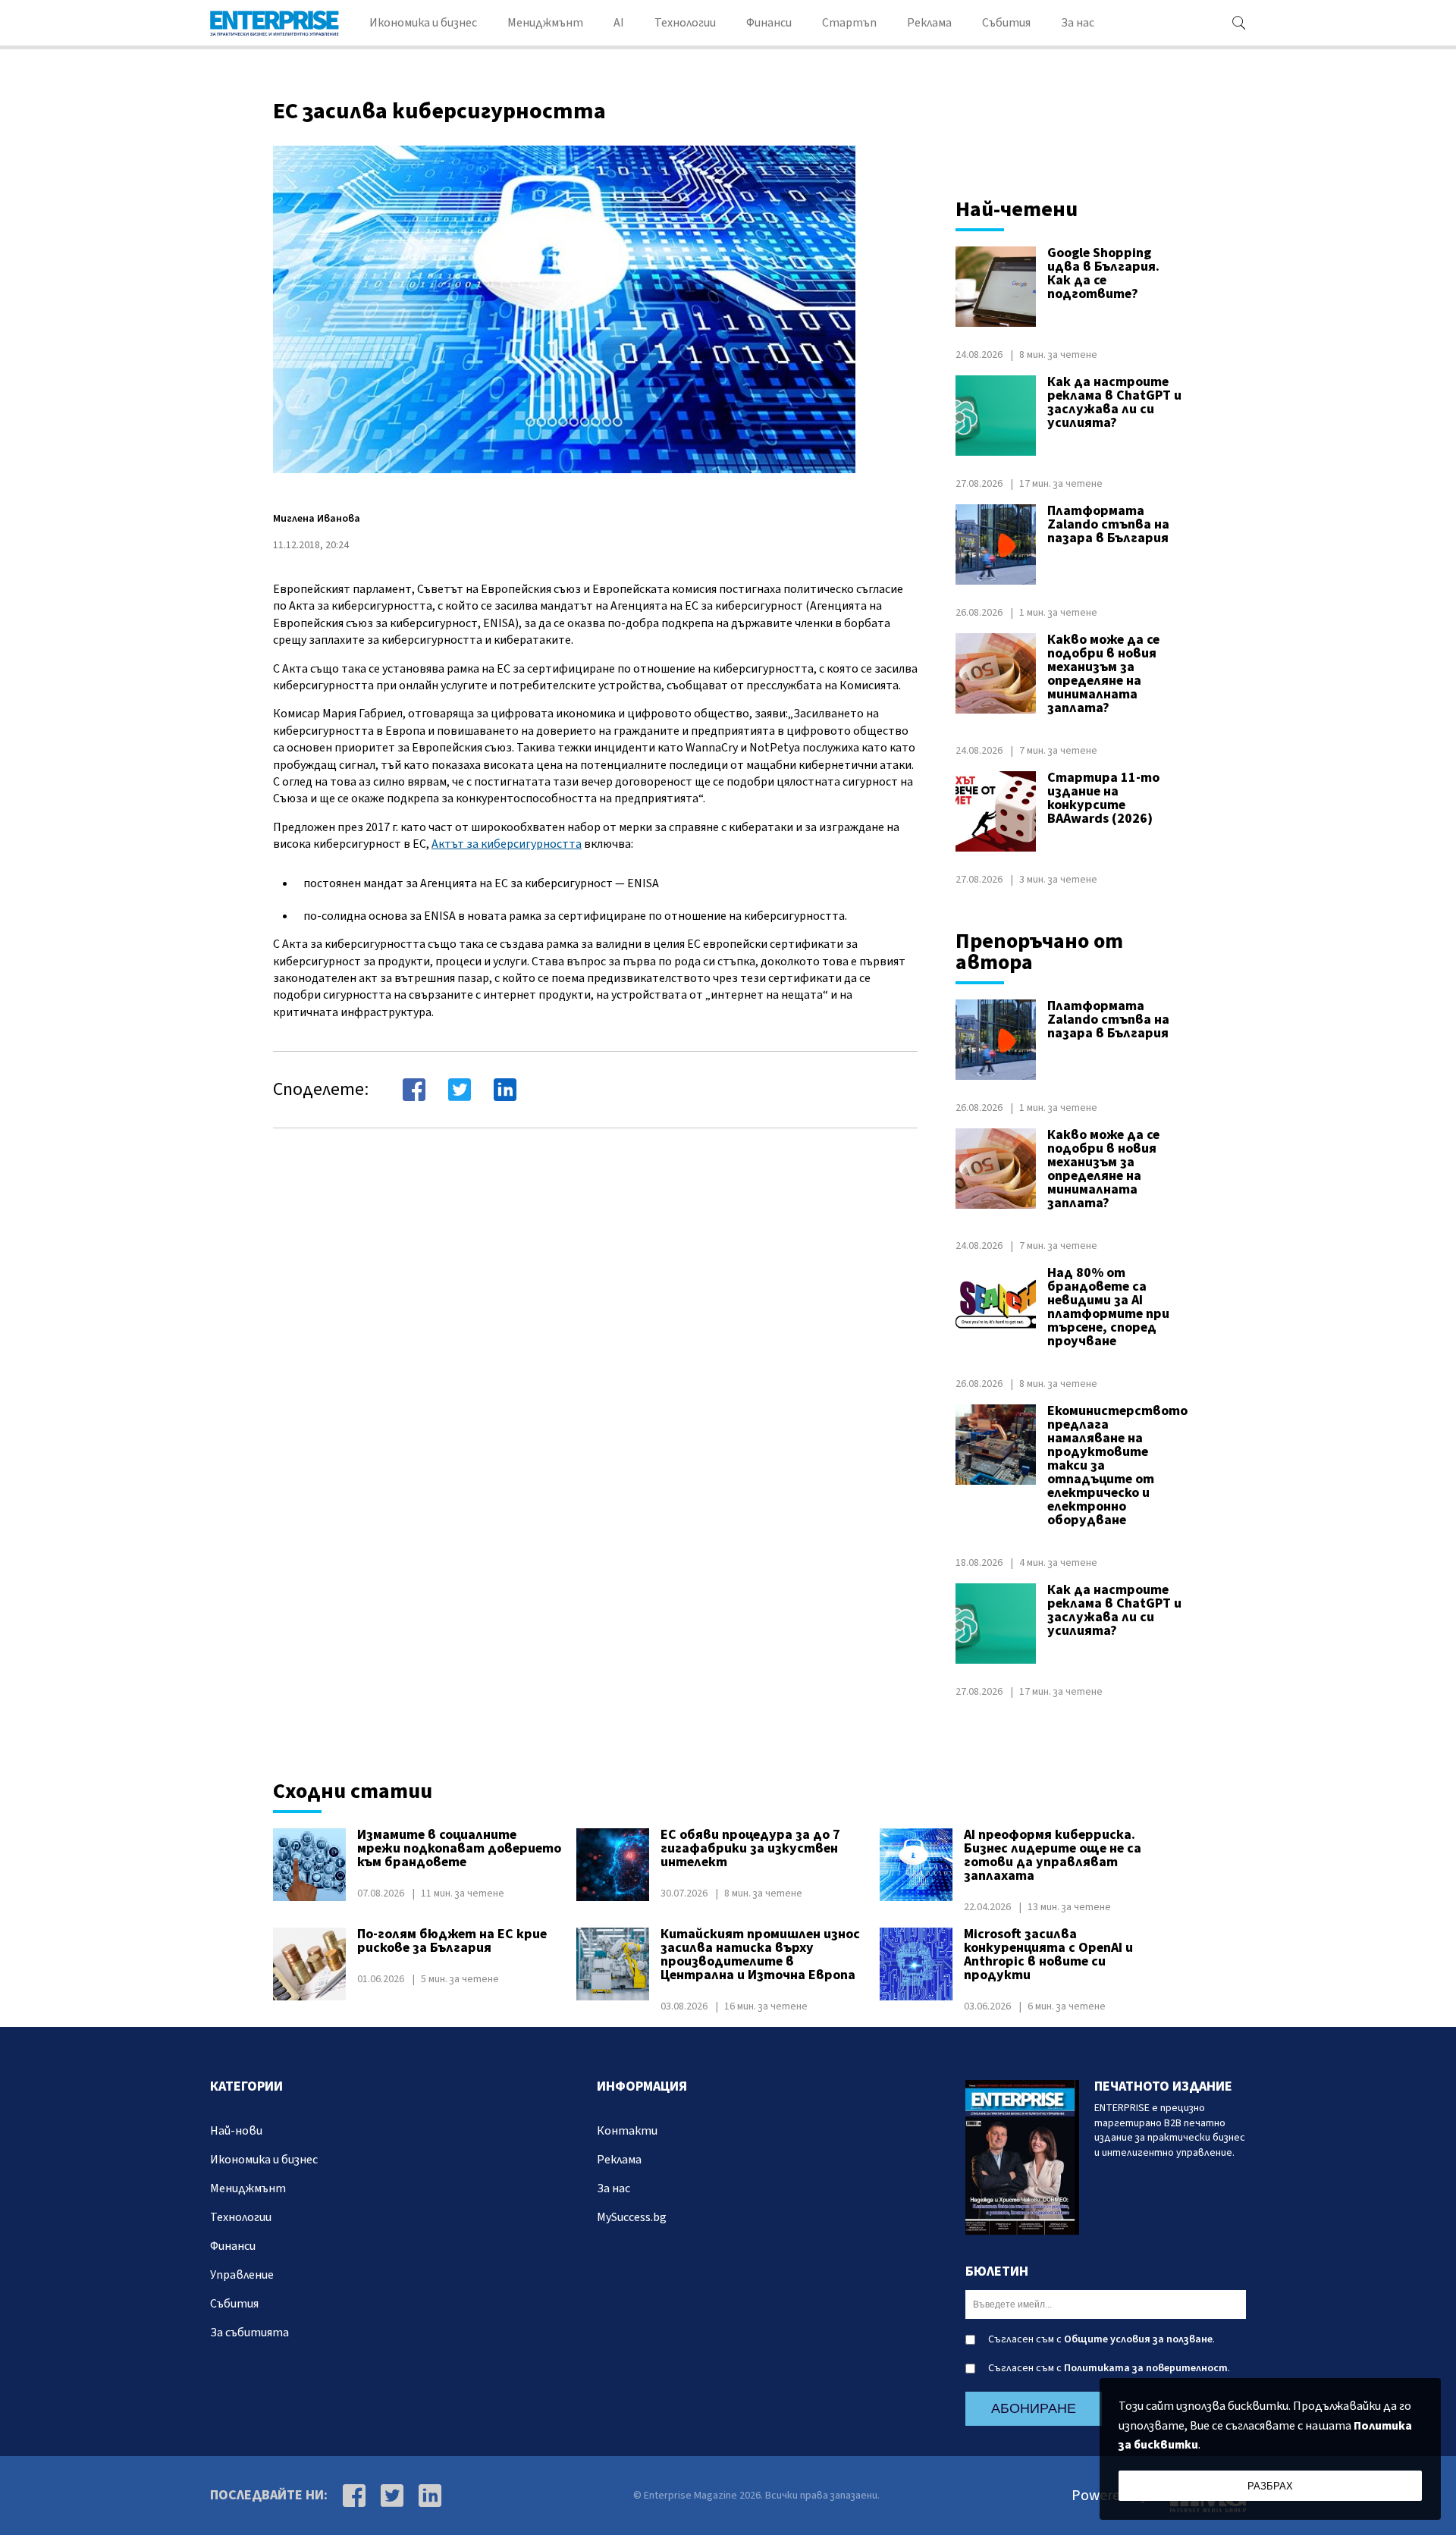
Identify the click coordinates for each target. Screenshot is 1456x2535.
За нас (1078, 23)
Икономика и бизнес (423, 23)
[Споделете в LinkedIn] (505, 1090)
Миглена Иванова (317, 519)
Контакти (627, 2131)
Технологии (685, 23)
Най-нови (236, 2131)
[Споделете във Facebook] (414, 1090)
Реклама (929, 23)
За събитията (249, 2333)
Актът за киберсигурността (507, 844)
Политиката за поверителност (1146, 2368)
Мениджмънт (545, 23)
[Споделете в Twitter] (460, 1090)
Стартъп (849, 23)
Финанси (769, 23)
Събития (1006, 23)
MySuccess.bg (632, 2217)
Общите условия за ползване (1138, 2339)
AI (619, 23)
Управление (242, 2275)
